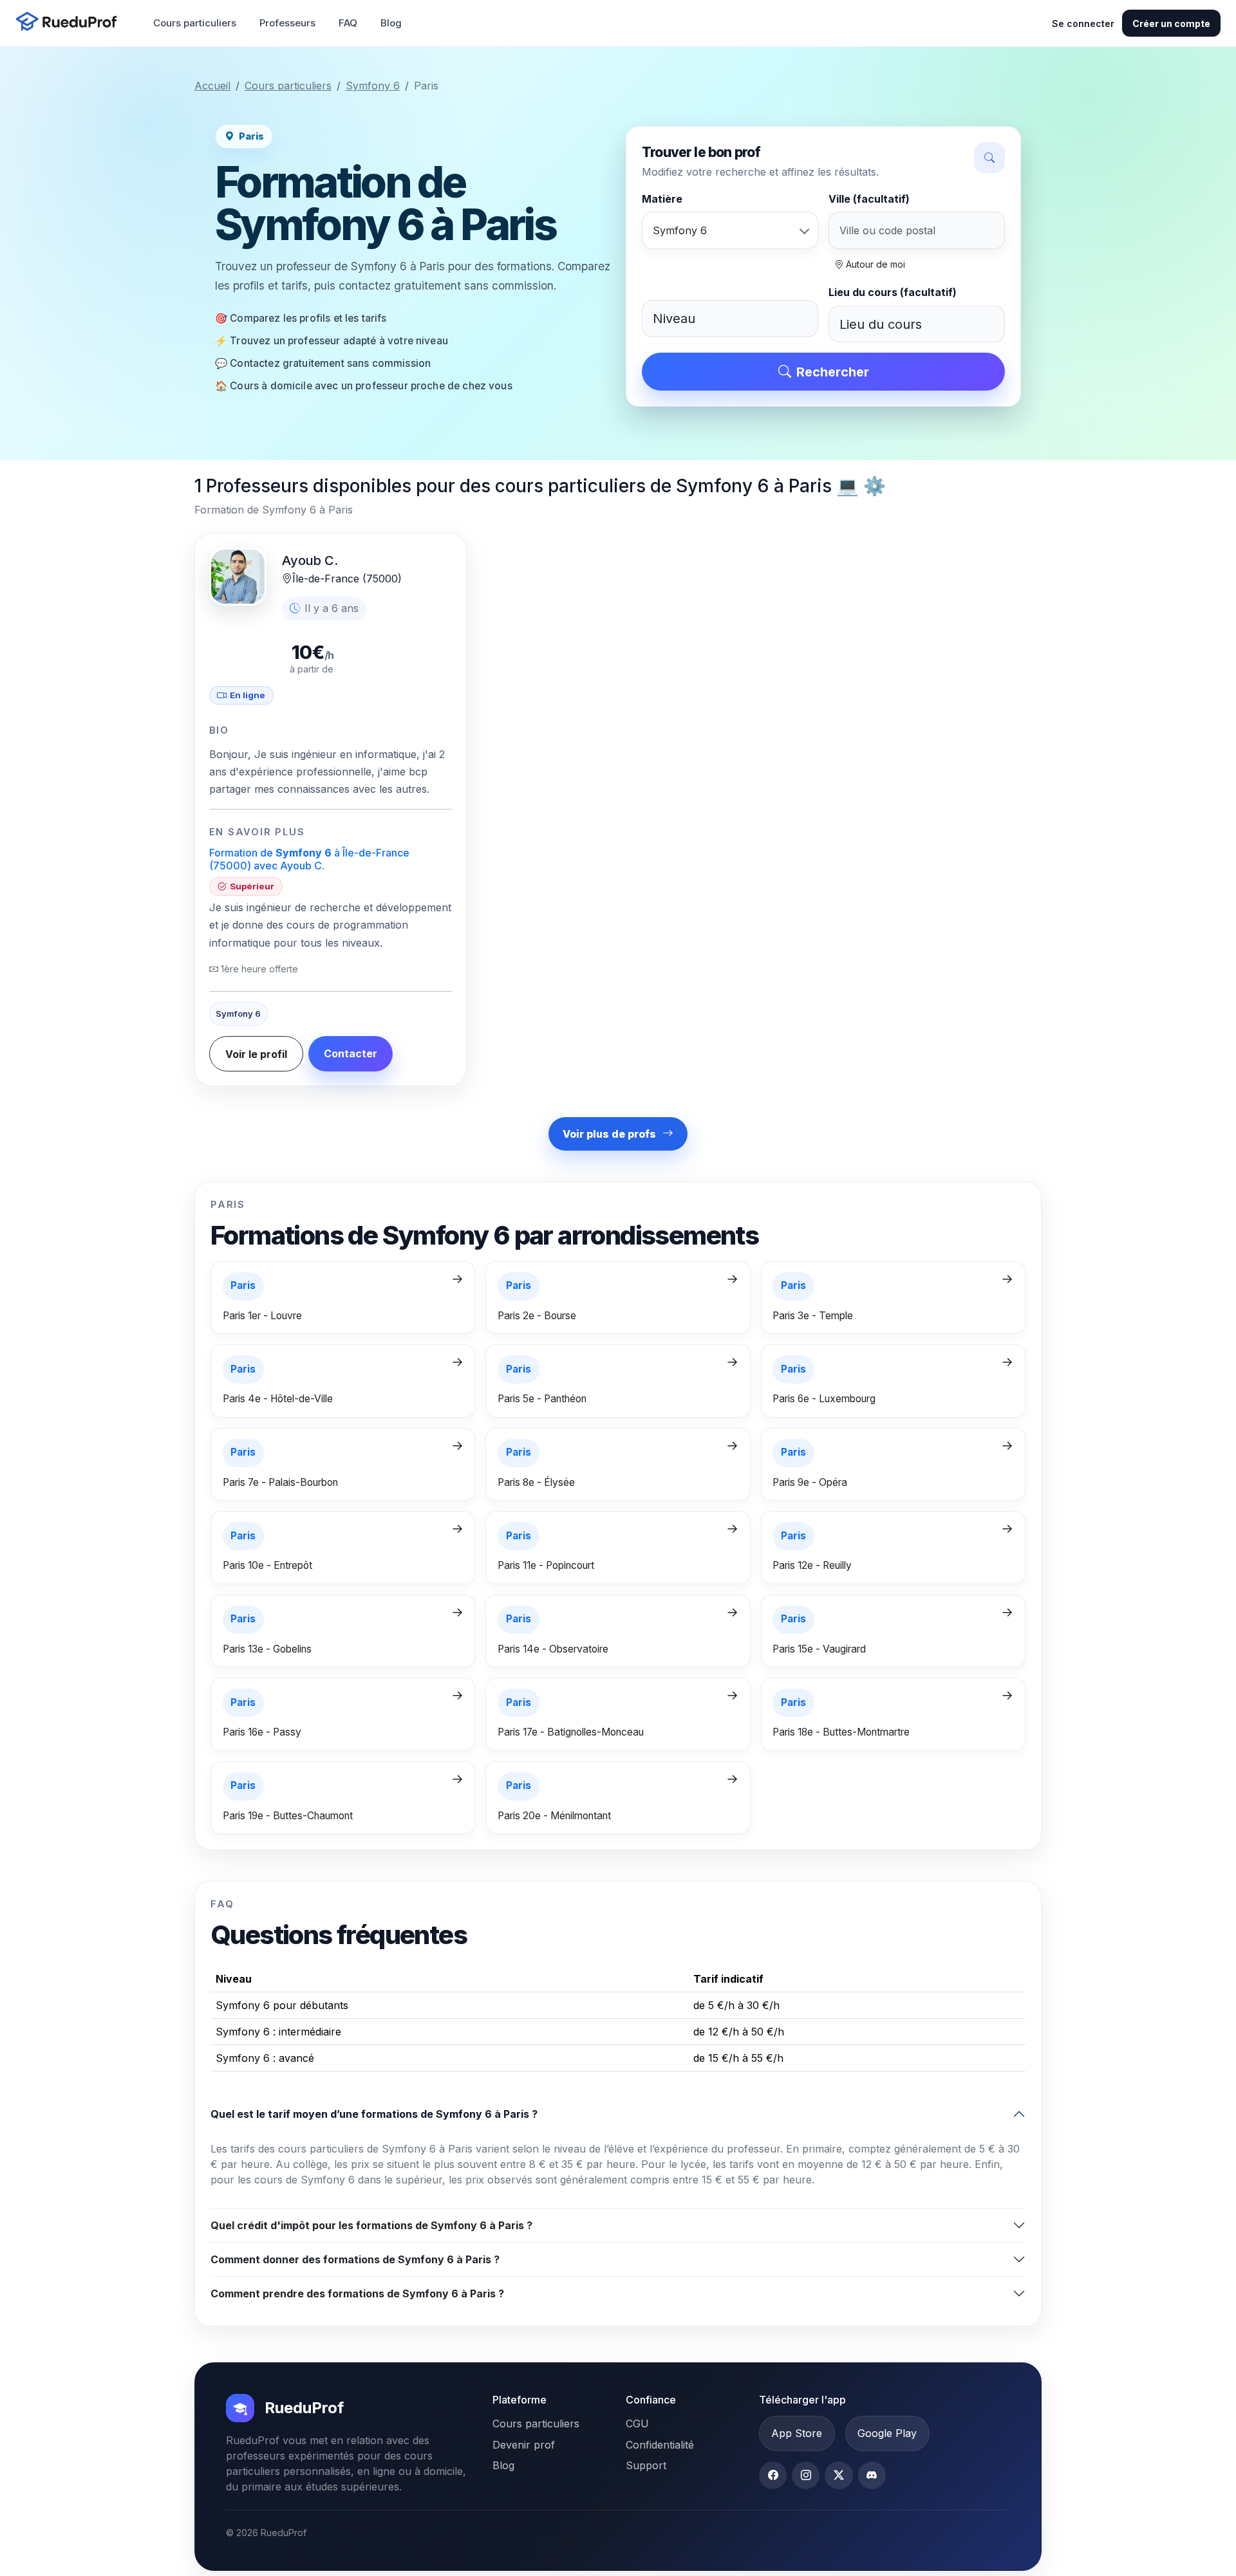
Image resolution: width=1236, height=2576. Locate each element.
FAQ (348, 23)
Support (646, 2465)
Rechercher (833, 372)
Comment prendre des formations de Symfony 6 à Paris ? (357, 2293)
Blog (391, 23)
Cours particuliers (195, 23)
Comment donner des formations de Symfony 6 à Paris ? (355, 2259)
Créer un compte (1171, 23)
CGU (637, 2423)
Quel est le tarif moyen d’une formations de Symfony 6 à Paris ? (374, 2114)
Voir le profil (256, 1054)
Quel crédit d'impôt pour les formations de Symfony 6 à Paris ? (371, 2225)
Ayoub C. (310, 561)
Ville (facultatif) (869, 199)
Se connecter (1083, 23)
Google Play (887, 2433)
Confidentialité (660, 2445)
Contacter (351, 1053)
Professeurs (287, 23)
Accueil (212, 86)
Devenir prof (524, 2445)
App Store (797, 2433)
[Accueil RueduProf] (70, 23)
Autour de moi (874, 264)
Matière (662, 199)
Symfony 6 (373, 86)
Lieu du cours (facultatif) (893, 292)
